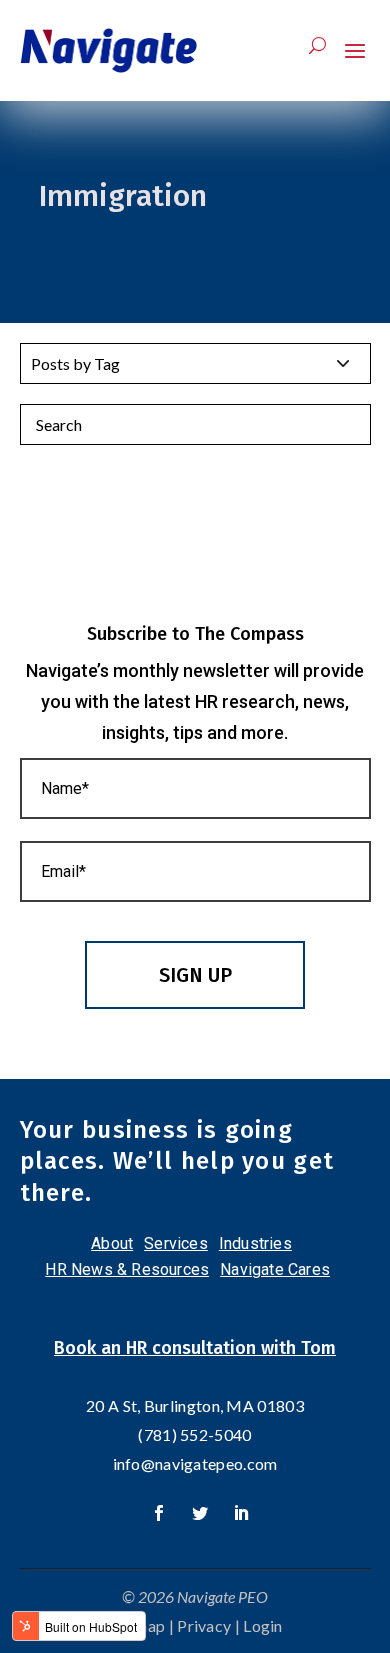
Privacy (204, 1625)
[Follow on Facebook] (159, 1513)
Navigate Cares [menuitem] (275, 1269)
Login (263, 1625)
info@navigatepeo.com (195, 1463)
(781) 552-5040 (194, 1434)
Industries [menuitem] (255, 1243)
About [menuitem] (112, 1243)
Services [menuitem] (176, 1243)
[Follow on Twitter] (200, 1513)
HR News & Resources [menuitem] (127, 1269)
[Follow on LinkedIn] (241, 1513)
